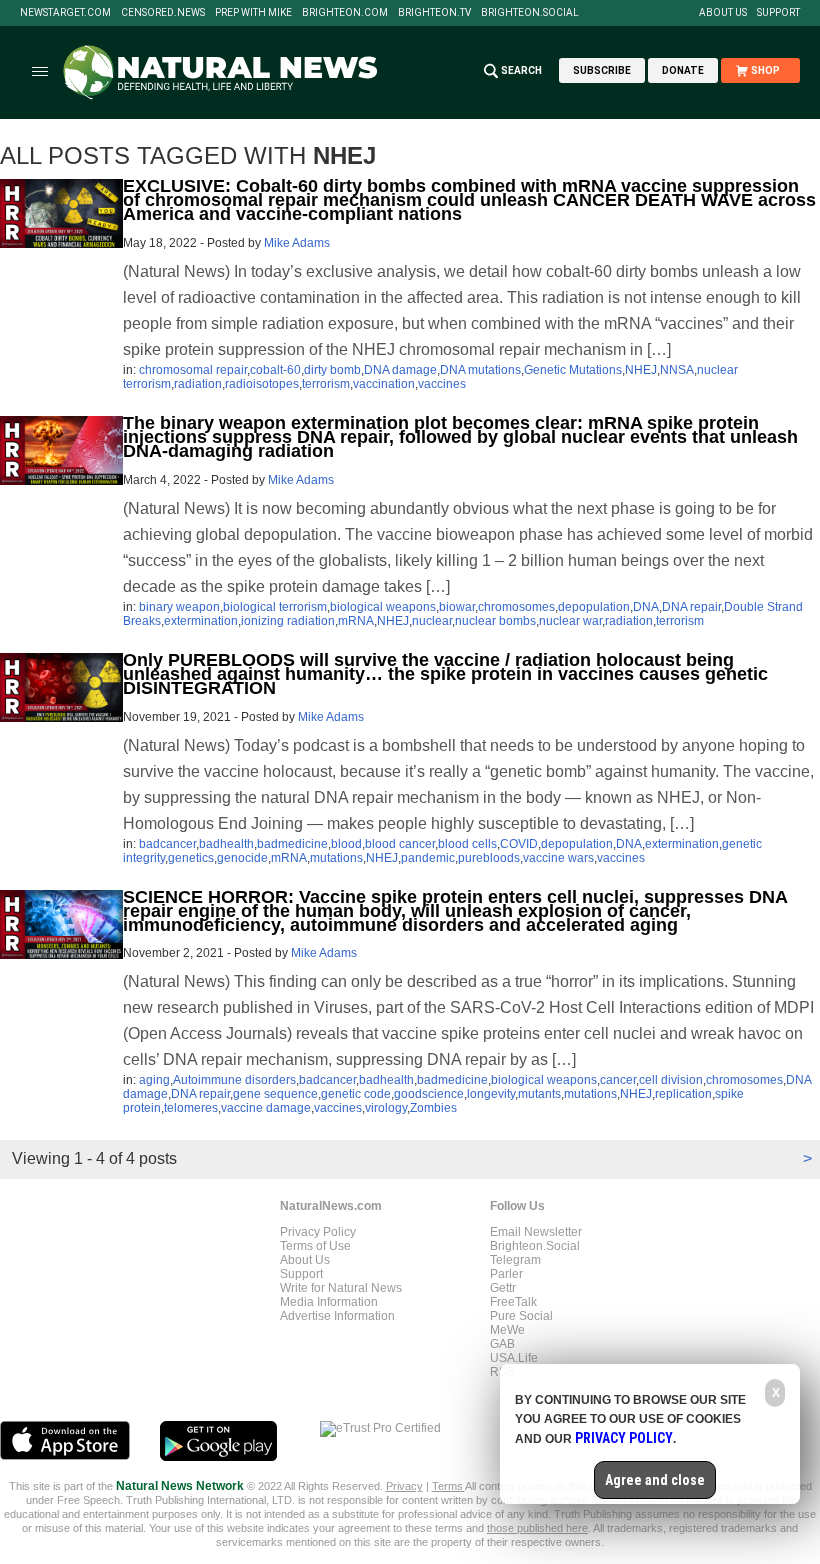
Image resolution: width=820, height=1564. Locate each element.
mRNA (356, 621)
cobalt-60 (275, 370)
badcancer (167, 844)
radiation (198, 384)
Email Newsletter (536, 1232)
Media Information (329, 1302)
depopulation (594, 607)
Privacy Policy (318, 1232)
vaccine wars (558, 858)
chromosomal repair (193, 370)
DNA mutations (480, 370)
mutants (539, 1094)
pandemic (428, 858)
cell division (671, 1080)
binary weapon (179, 607)
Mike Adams (297, 243)
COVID (519, 844)
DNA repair (691, 607)
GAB (502, 1344)
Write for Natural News (341, 1288)
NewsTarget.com (65, 13)
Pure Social (521, 1316)
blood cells (467, 844)
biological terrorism (275, 607)
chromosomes (516, 607)
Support (778, 13)
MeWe (507, 1330)
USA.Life (514, 1358)
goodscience (429, 1094)
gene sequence (275, 1094)
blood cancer (400, 844)
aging (154, 1080)
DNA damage (400, 370)
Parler (506, 1274)
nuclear (432, 621)
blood (346, 844)
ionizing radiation (288, 621)
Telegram (515, 1260)
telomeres (191, 1108)
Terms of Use (315, 1246)
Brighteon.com (345, 13)
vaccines (442, 384)
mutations (336, 858)
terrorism (326, 384)
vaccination (384, 384)
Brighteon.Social (530, 13)
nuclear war (570, 621)
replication (683, 1094)
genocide (242, 858)
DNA (646, 607)
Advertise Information (337, 1316)
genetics (191, 858)
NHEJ (641, 370)
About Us (723, 13)
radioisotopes (262, 384)
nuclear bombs (495, 621)
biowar (457, 607)
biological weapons (383, 607)
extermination (201, 621)
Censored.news (163, 13)
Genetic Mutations (573, 370)
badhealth (226, 844)
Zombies (433, 1108)
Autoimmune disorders (234, 1080)
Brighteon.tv (434, 13)
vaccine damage (266, 1108)
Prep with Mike (253, 13)
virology (386, 1108)
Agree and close (655, 1480)
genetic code (356, 1094)
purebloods (489, 858)
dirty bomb (332, 370)
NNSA (677, 370)
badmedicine (292, 844)
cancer (618, 1080)
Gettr (503, 1288)
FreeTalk (513, 1302)
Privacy (404, 1486)
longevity (491, 1094)
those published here (537, 1528)
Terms (448, 1486)
